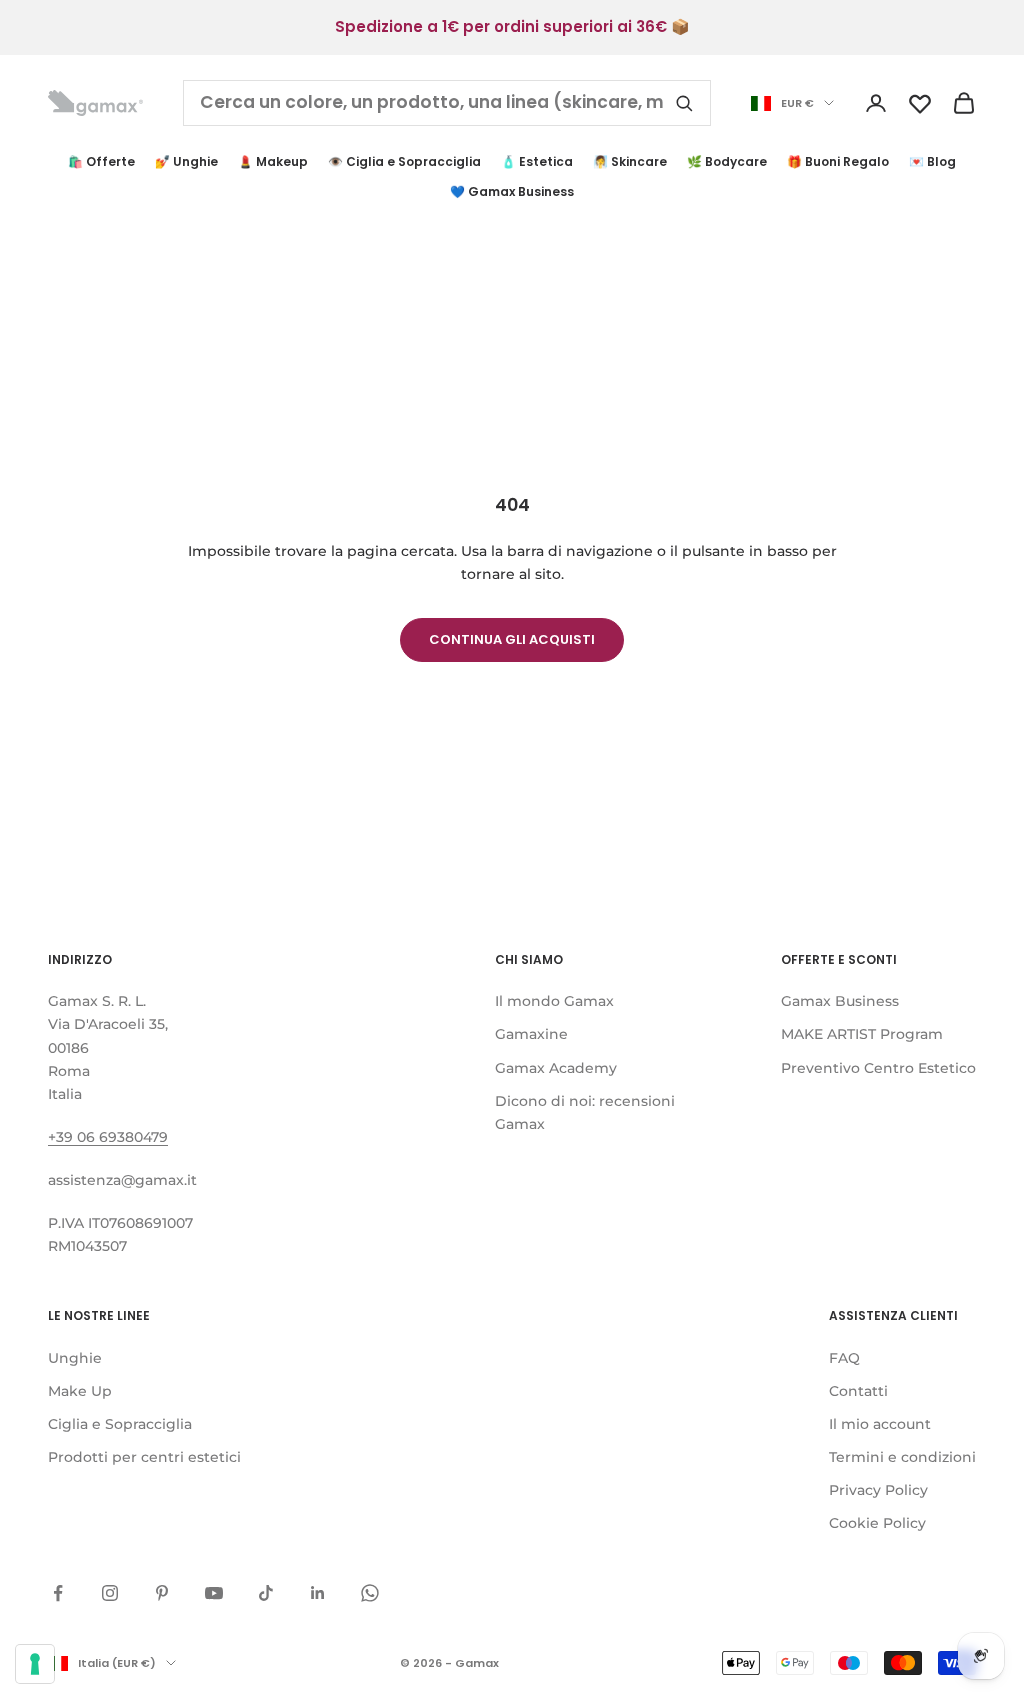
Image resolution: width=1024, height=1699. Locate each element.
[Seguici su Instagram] (110, 1593)
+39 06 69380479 (108, 1137)
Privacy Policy (878, 1490)
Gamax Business (840, 1001)
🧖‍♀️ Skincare (630, 161)
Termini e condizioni (902, 1457)
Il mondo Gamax (554, 1001)
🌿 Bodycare (727, 161)
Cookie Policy (877, 1523)
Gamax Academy (556, 1068)
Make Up (80, 1391)
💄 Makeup (273, 161)
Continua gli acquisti (512, 639)
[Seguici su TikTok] (266, 1593)
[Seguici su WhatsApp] (370, 1593)
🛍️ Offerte (101, 161)
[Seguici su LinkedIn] (318, 1593)
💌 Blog (932, 161)
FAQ (844, 1358)
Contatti (858, 1391)
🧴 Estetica (537, 161)
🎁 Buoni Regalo (838, 161)
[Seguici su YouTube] (214, 1593)
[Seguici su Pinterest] (162, 1593)
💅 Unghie (186, 161)
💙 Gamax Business (512, 191)
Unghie (75, 1358)
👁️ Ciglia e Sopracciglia (404, 161)
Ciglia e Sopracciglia (120, 1424)
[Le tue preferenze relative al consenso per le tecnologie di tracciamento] (35, 1664)
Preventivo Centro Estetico (878, 1068)
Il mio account (880, 1424)
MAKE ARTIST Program (862, 1034)
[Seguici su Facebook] (58, 1593)
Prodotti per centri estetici (144, 1457)
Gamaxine (531, 1034)
